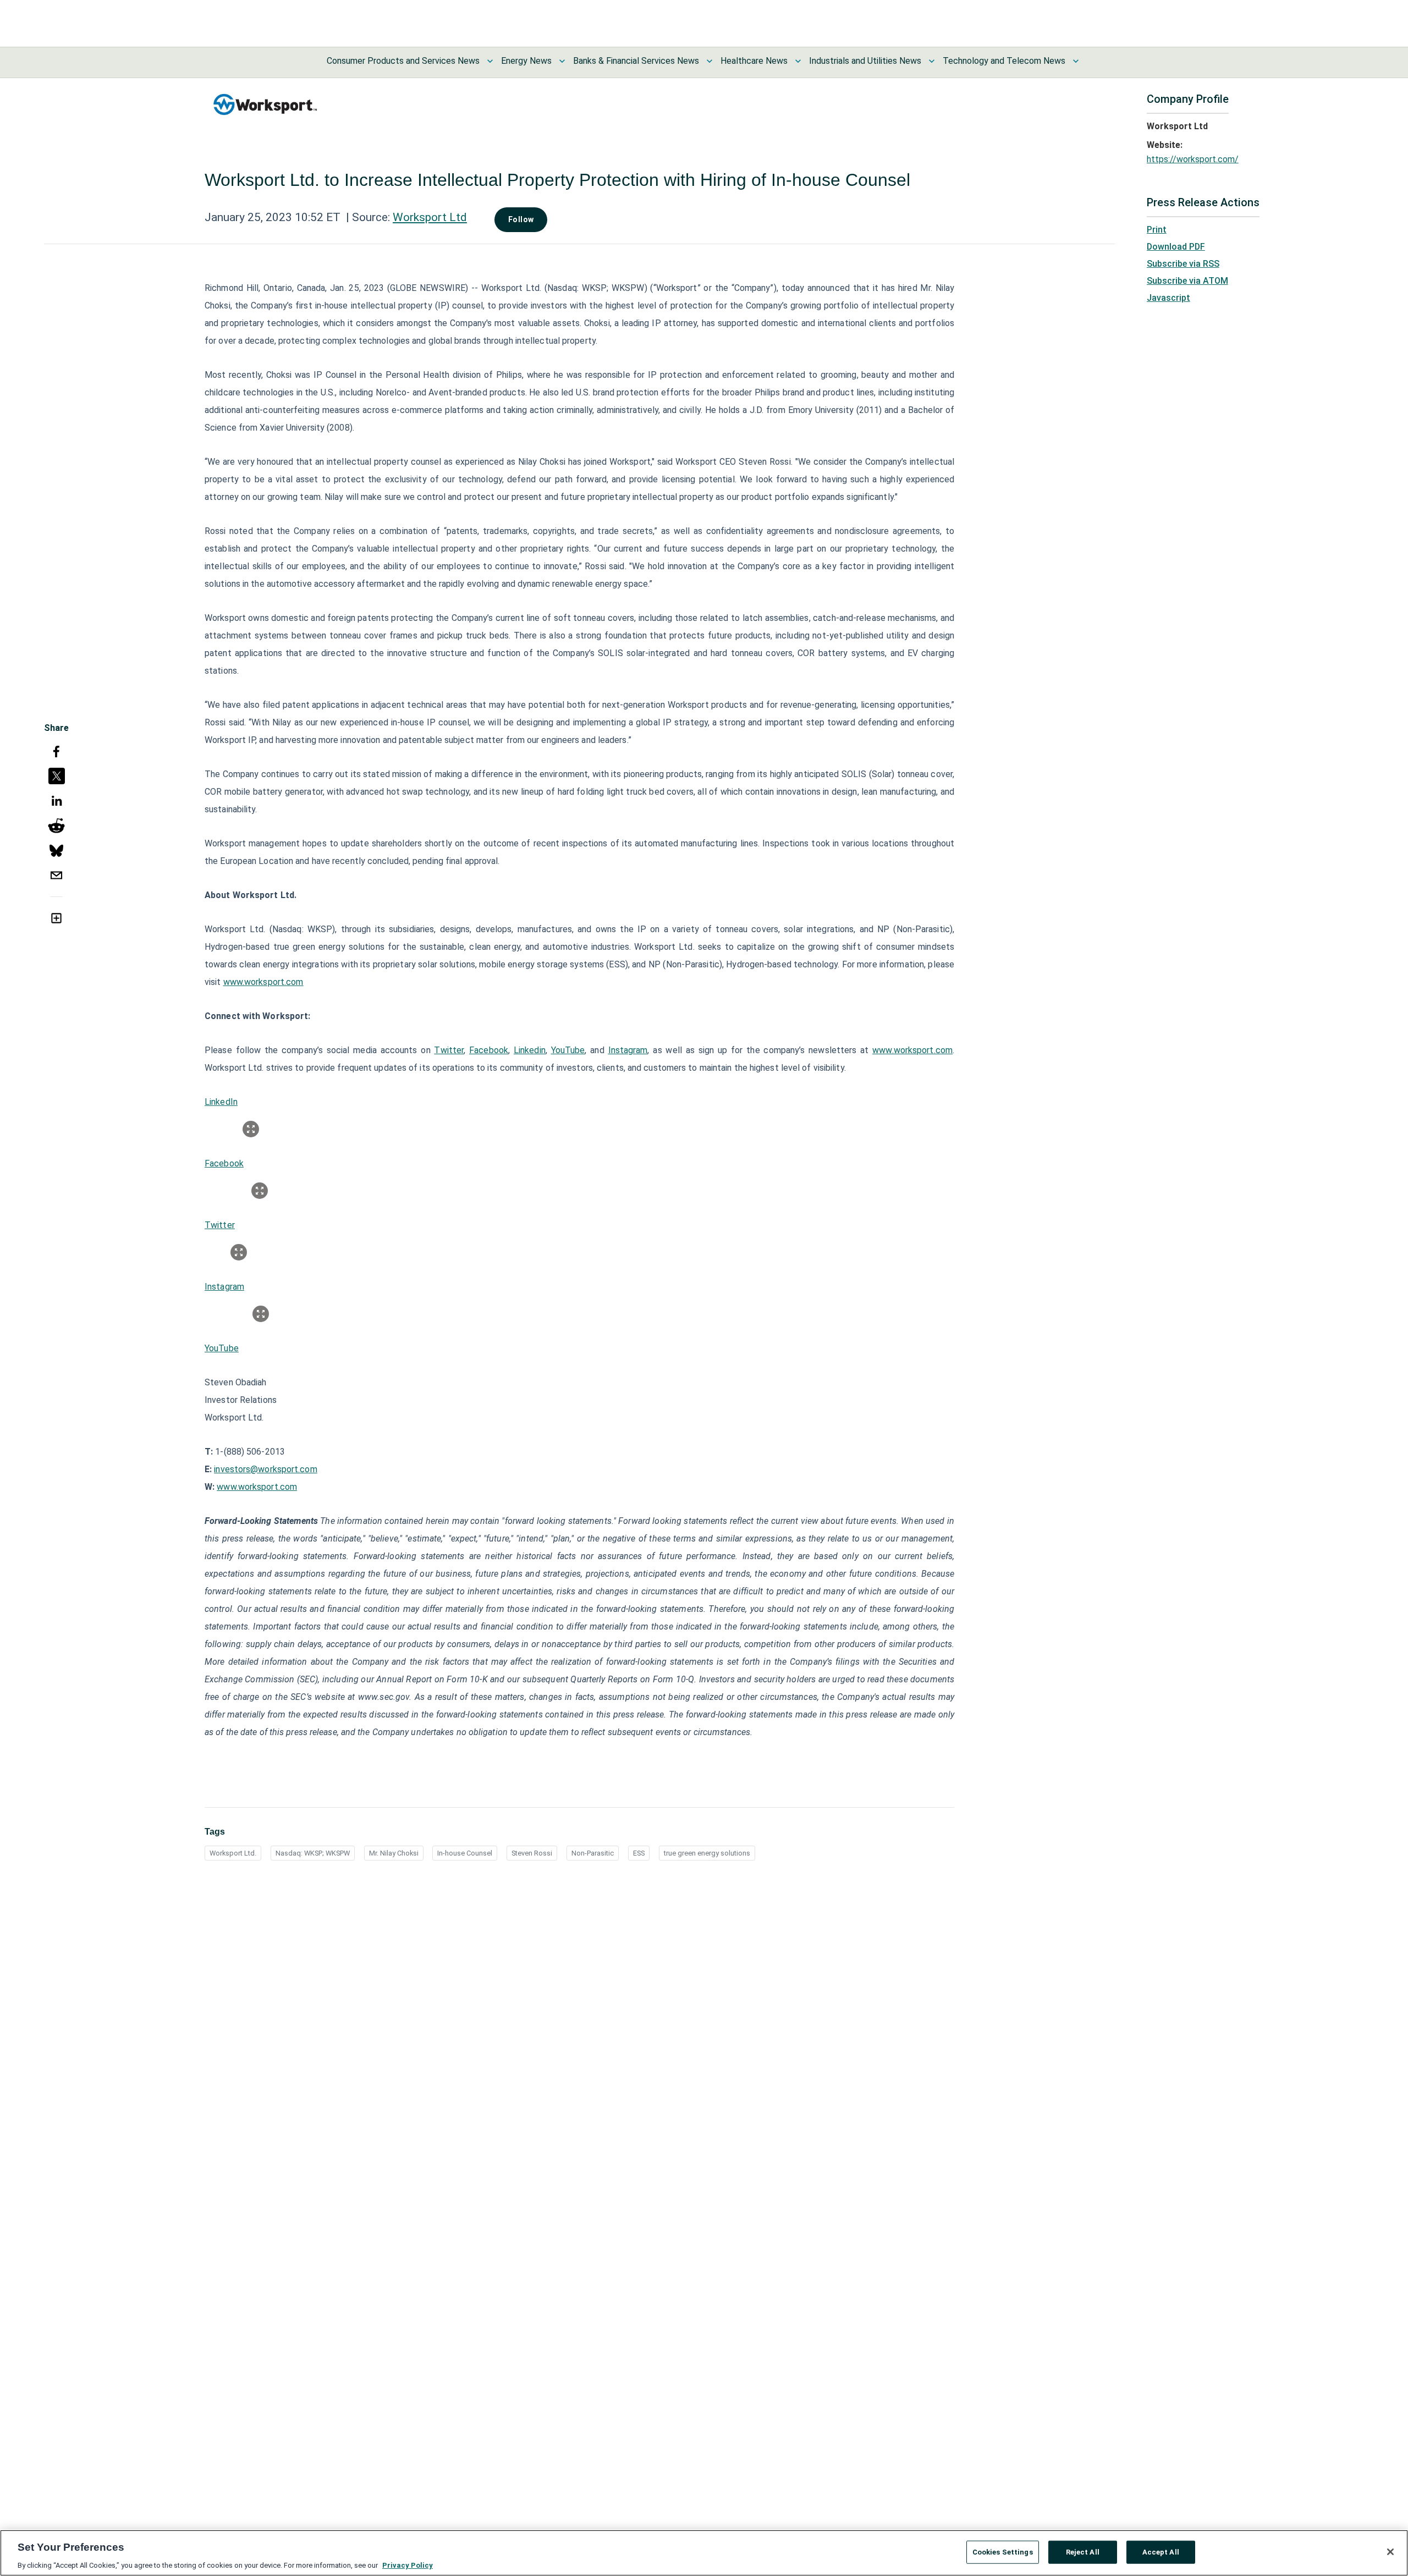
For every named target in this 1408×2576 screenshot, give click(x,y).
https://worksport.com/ (1193, 159)
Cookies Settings (1003, 2552)
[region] (704, 2553)
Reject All (1083, 2552)
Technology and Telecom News (1004, 61)
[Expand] (251, 1129)
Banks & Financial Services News (636, 61)
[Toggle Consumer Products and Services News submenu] (490, 61)
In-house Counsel (465, 1853)
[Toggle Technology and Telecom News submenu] (1076, 61)
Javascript (1168, 298)
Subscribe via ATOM (1187, 281)
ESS (639, 1853)
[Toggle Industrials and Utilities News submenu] (932, 61)
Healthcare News (754, 61)
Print (1157, 230)
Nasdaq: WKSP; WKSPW (313, 1853)
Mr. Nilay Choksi (394, 1853)
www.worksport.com (263, 982)
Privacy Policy (408, 2565)
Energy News (526, 61)
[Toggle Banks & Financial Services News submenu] (710, 61)
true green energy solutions (707, 1853)
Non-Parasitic (593, 1853)
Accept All (1161, 2552)
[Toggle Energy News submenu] (562, 61)
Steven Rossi (532, 1853)
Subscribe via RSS (1183, 264)
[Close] (1390, 2552)
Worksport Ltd (430, 217)
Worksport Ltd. (233, 1853)
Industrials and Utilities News (865, 61)
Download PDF (1176, 247)
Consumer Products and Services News (403, 61)
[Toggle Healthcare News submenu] (798, 61)
